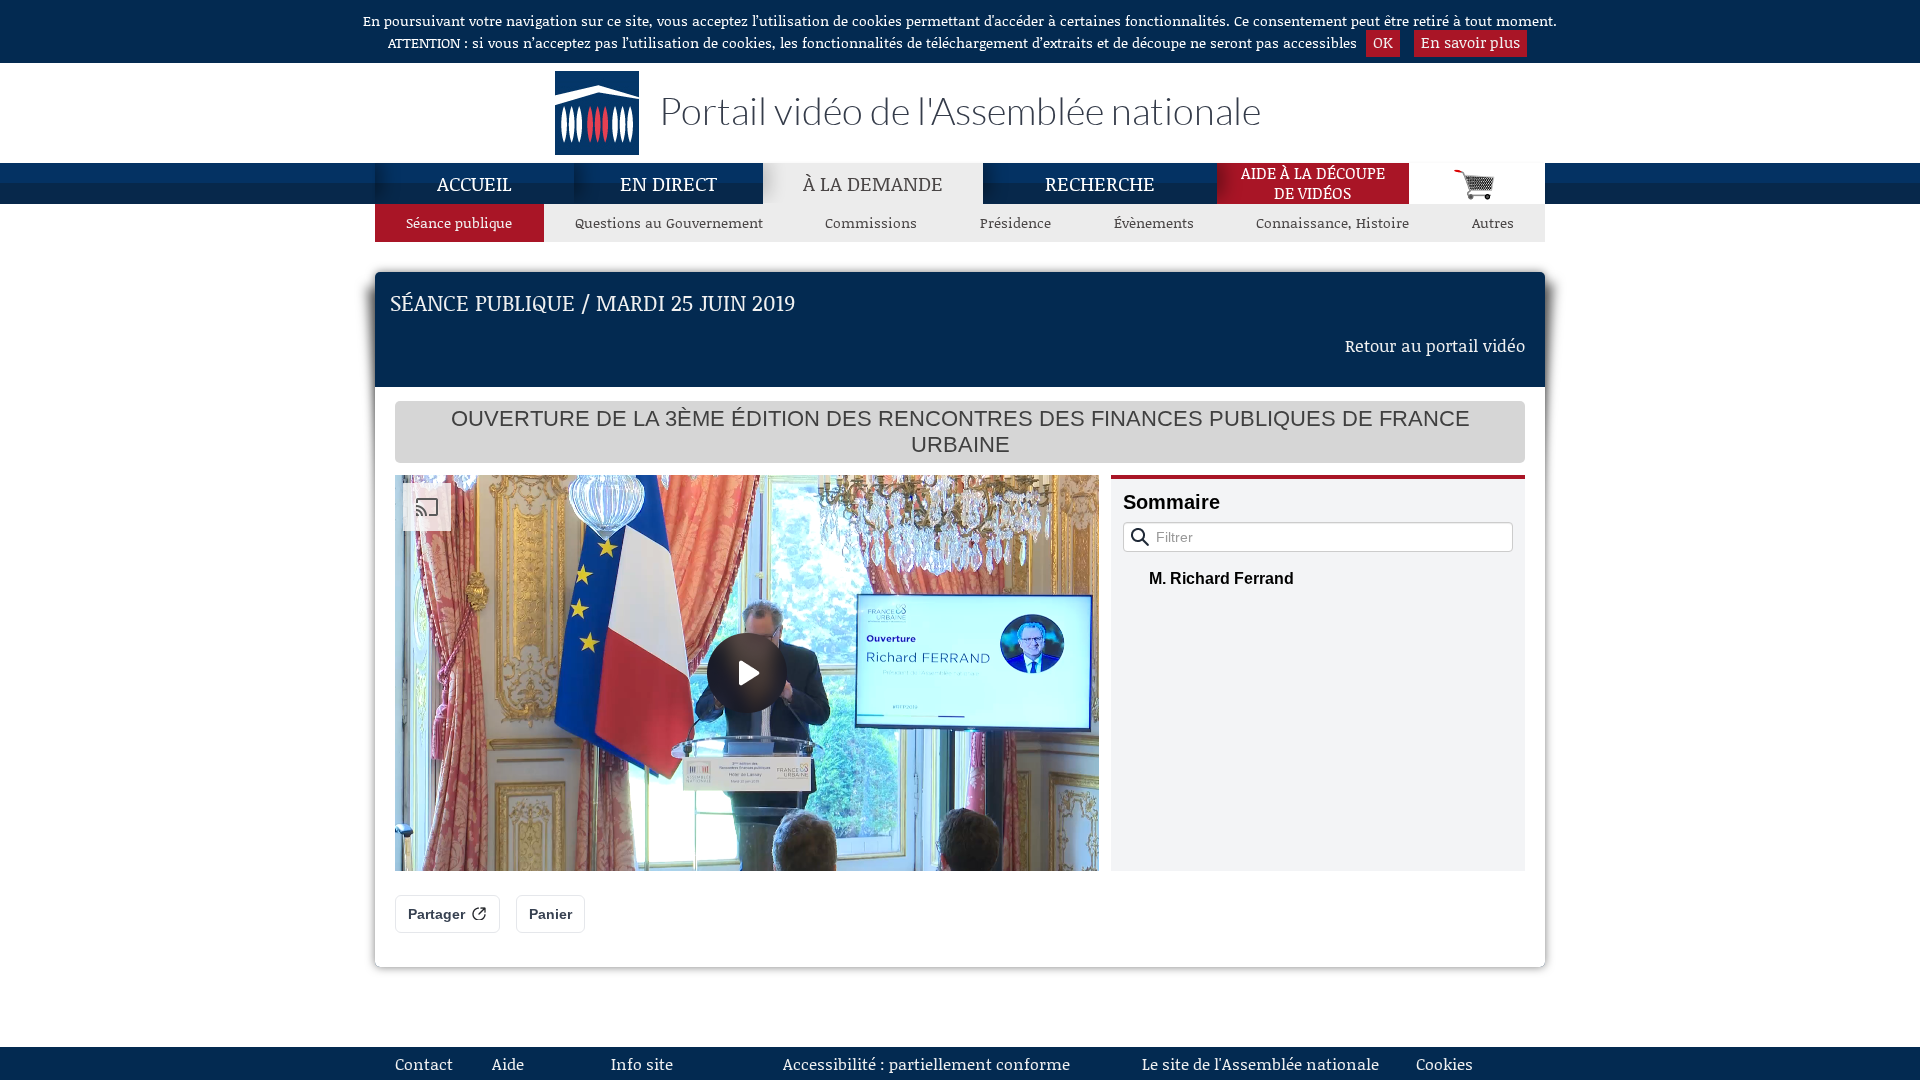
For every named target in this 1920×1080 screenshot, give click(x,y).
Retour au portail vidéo (1435, 345)
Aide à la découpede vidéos (1313, 183)
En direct (668, 183)
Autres (1493, 222)
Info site (642, 1063)
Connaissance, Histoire (1332, 222)
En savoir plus (1470, 42)
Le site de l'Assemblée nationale (1260, 1063)
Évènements (1154, 222)
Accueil (474, 183)
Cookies (1444, 1063)
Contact (424, 1063)
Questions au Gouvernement (669, 222)
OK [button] (1383, 42)
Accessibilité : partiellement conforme (926, 1063)
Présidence (1015, 222)
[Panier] (1477, 183)
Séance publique (459, 222)
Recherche (1100, 183)
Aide (508, 1063)
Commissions (871, 222)
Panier (550, 914)
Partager (436, 914)
